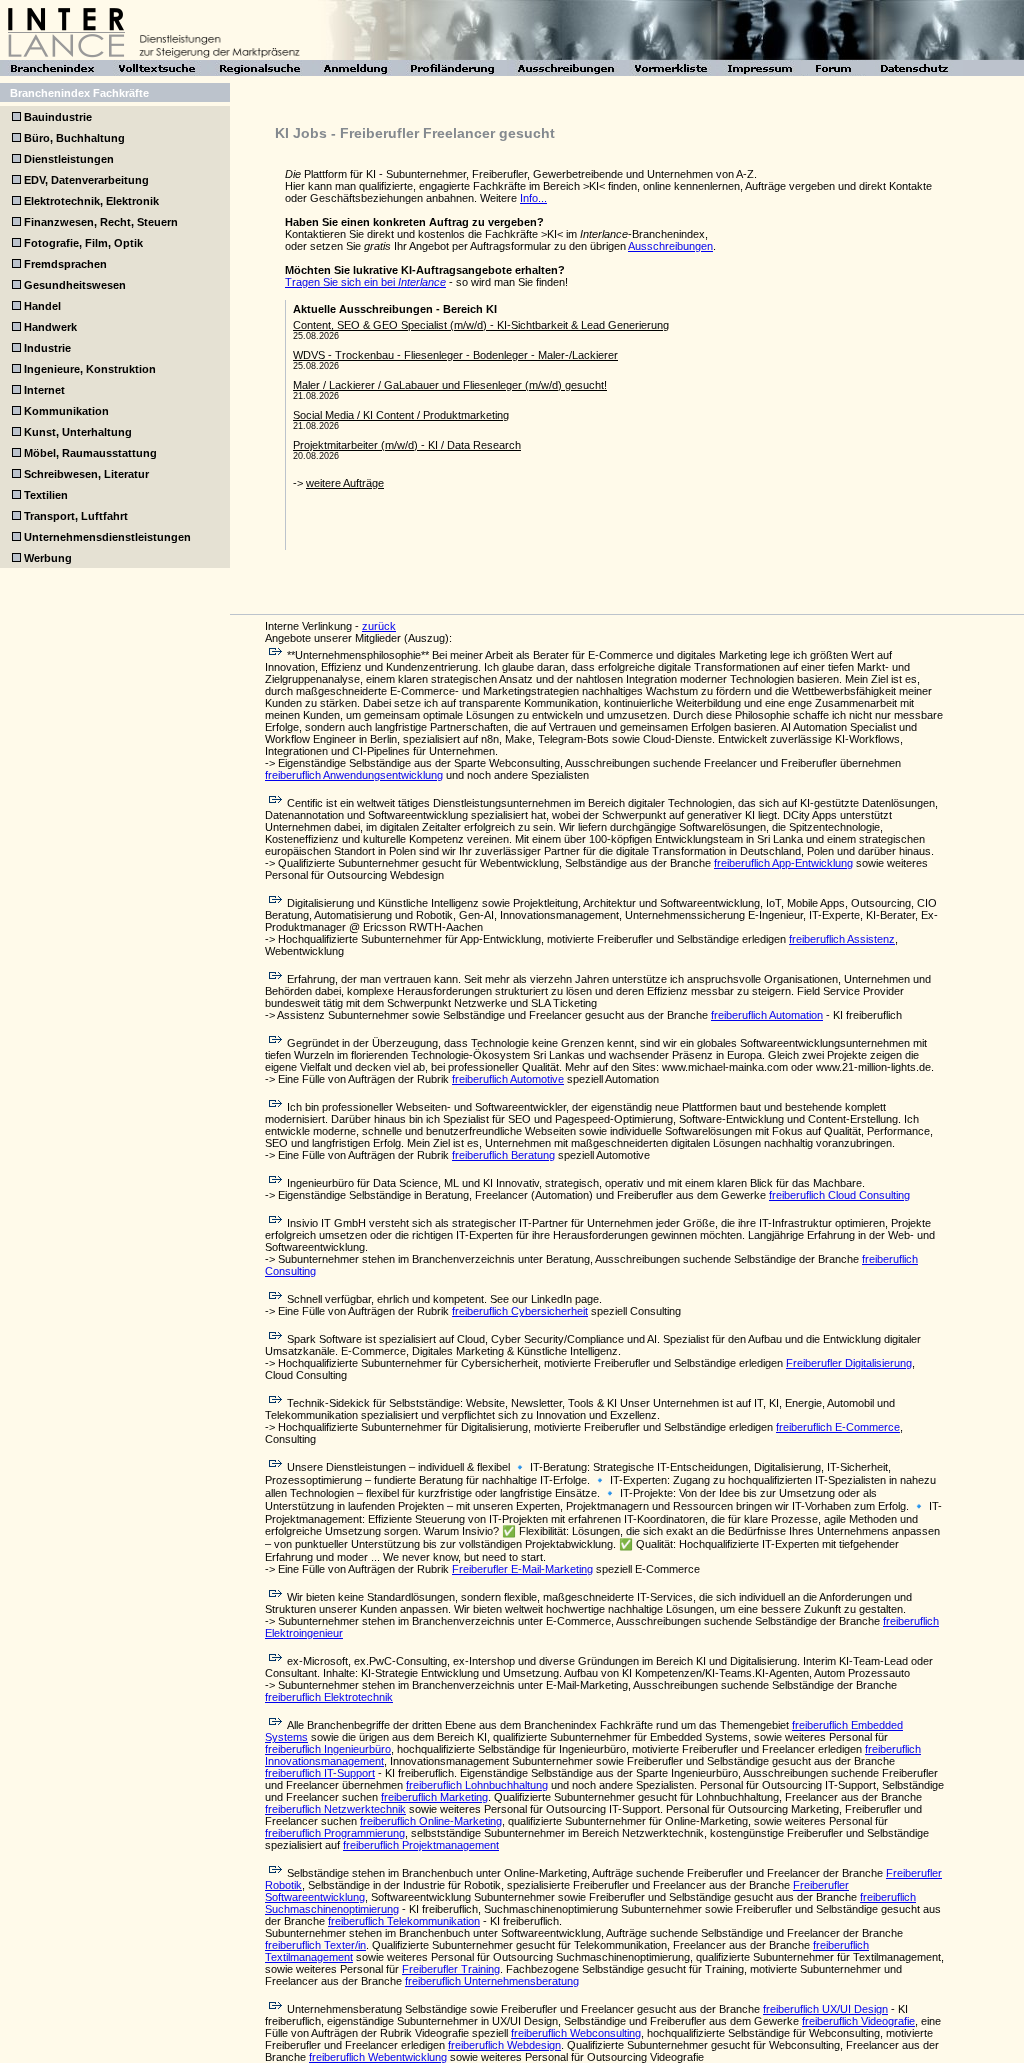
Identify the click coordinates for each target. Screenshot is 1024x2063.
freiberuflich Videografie (858, 2021)
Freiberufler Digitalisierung (849, 1363)
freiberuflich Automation (767, 1015)
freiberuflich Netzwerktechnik (335, 1809)
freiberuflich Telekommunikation (404, 1921)
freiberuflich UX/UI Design (825, 2009)
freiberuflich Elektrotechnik (329, 1697)
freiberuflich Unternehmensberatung (492, 1981)
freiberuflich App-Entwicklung (783, 863)
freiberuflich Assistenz (842, 939)
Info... (533, 198)
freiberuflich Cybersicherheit (520, 1311)
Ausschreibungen (670, 246)
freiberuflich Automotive (508, 1079)
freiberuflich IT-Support (320, 1773)
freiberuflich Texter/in (315, 1945)
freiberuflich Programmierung (335, 1833)
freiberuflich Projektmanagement (421, 1845)
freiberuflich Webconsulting (576, 2033)
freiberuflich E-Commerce (838, 1427)
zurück (379, 626)
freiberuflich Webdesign (504, 2045)
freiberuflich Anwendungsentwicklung (354, 775)
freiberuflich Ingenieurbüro (328, 1749)
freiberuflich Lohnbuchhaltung (477, 1785)
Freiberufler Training (451, 1969)
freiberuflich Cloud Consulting (839, 1195)
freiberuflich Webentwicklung (378, 2057)
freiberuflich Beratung (503, 1155)
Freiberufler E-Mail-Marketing (522, 1569)
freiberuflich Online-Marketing (431, 1821)
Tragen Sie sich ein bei (365, 282)
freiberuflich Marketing (434, 1797)
